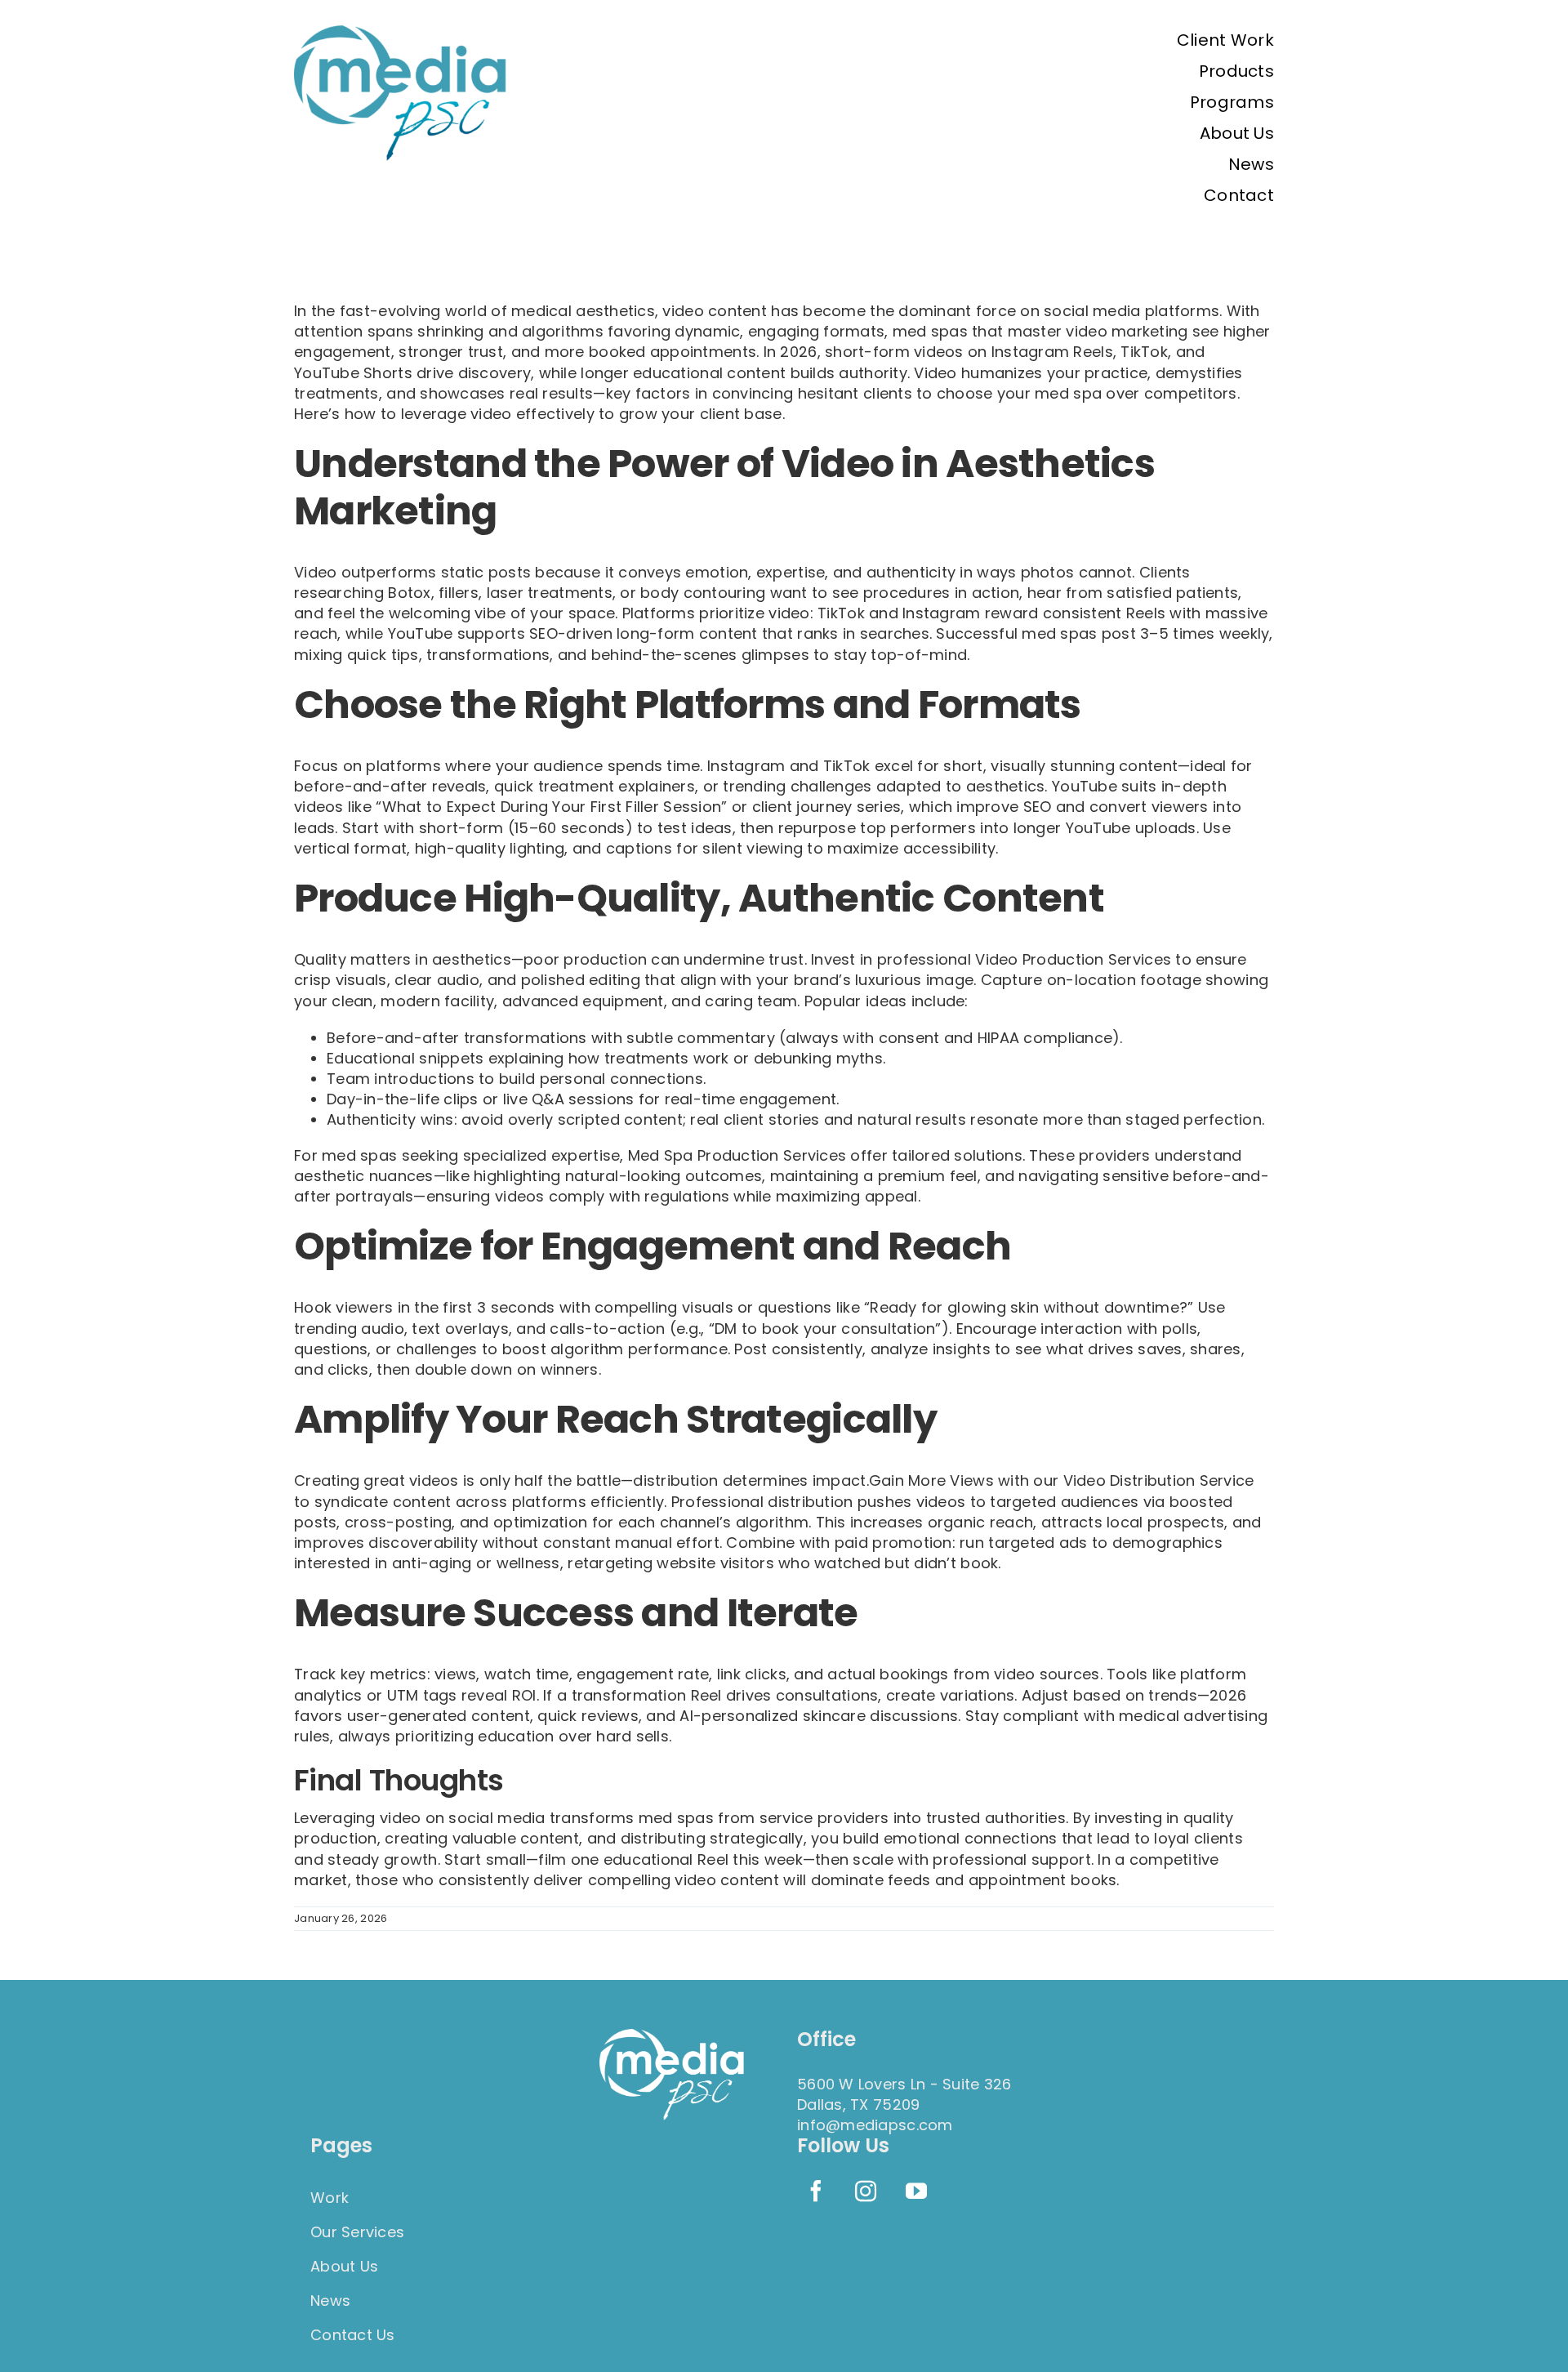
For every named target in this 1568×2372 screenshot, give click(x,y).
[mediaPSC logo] (402, 31)
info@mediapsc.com (875, 2125)
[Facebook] (816, 2191)
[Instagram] (866, 2191)
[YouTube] (916, 2191)
